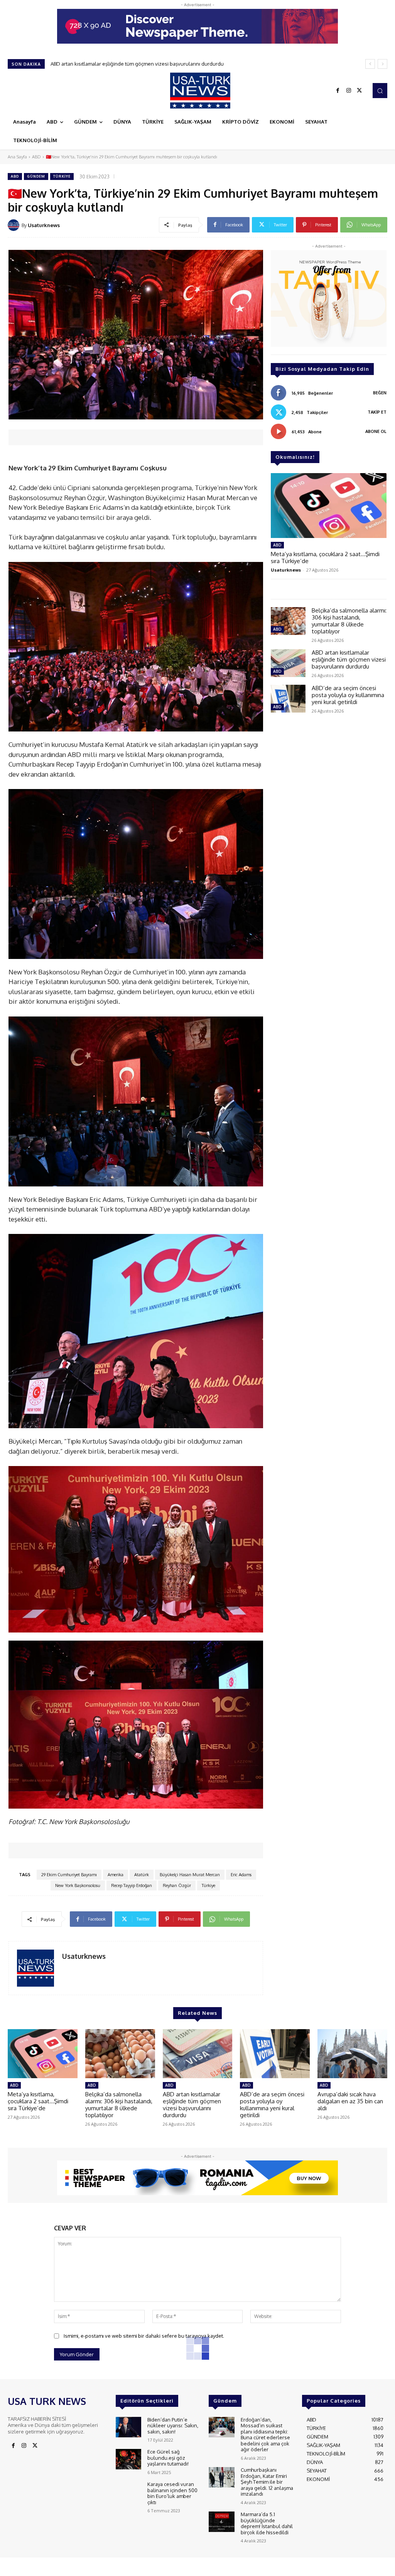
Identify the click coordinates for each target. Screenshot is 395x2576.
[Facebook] (338, 91)
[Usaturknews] (15, 225)
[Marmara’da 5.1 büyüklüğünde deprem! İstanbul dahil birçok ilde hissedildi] (221, 2522)
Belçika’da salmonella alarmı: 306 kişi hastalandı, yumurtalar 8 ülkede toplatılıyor (349, 621)
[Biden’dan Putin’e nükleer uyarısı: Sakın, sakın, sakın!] (128, 2427)
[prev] (370, 64)
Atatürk (142, 1875)
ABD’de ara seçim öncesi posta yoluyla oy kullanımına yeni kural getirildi (348, 695)
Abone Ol (376, 431)
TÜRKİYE (62, 176)
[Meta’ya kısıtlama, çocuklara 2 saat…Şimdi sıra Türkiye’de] (329, 506)
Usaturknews (44, 225)
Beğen (380, 393)
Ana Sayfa (17, 157)
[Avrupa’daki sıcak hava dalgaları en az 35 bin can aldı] (352, 2054)
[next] (382, 64)
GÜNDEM (36, 176)
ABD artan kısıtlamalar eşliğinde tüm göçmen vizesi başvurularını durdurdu (349, 659)
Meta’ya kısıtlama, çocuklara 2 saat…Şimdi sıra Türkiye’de (325, 557)
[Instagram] (349, 91)
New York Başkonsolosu (78, 1885)
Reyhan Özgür (177, 1885)
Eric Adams (241, 1875)
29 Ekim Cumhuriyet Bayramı (69, 1875)
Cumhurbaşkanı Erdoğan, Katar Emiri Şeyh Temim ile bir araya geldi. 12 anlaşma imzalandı (267, 2482)
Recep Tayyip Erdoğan (132, 1885)
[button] (380, 90)
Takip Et (377, 412)
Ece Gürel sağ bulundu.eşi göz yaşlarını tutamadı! (168, 2458)
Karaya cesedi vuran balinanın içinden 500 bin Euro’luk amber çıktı (172, 2493)
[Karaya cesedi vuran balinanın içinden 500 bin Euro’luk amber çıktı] (128, 2492)
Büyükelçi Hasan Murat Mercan (190, 1875)
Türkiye (208, 1885)
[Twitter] (360, 91)
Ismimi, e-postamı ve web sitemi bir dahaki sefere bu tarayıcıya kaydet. (144, 2336)
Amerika (116, 1875)
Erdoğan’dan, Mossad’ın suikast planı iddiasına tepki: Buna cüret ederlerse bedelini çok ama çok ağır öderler (265, 2435)
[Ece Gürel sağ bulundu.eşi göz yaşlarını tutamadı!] (128, 2459)
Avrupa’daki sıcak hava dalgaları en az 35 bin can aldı (111, 64)
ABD (36, 157)
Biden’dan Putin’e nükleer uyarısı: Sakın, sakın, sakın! (173, 2426)
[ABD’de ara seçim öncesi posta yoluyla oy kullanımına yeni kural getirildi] (288, 699)
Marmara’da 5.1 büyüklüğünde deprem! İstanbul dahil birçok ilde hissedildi (267, 2523)
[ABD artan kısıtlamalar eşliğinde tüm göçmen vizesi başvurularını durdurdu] (288, 663)
